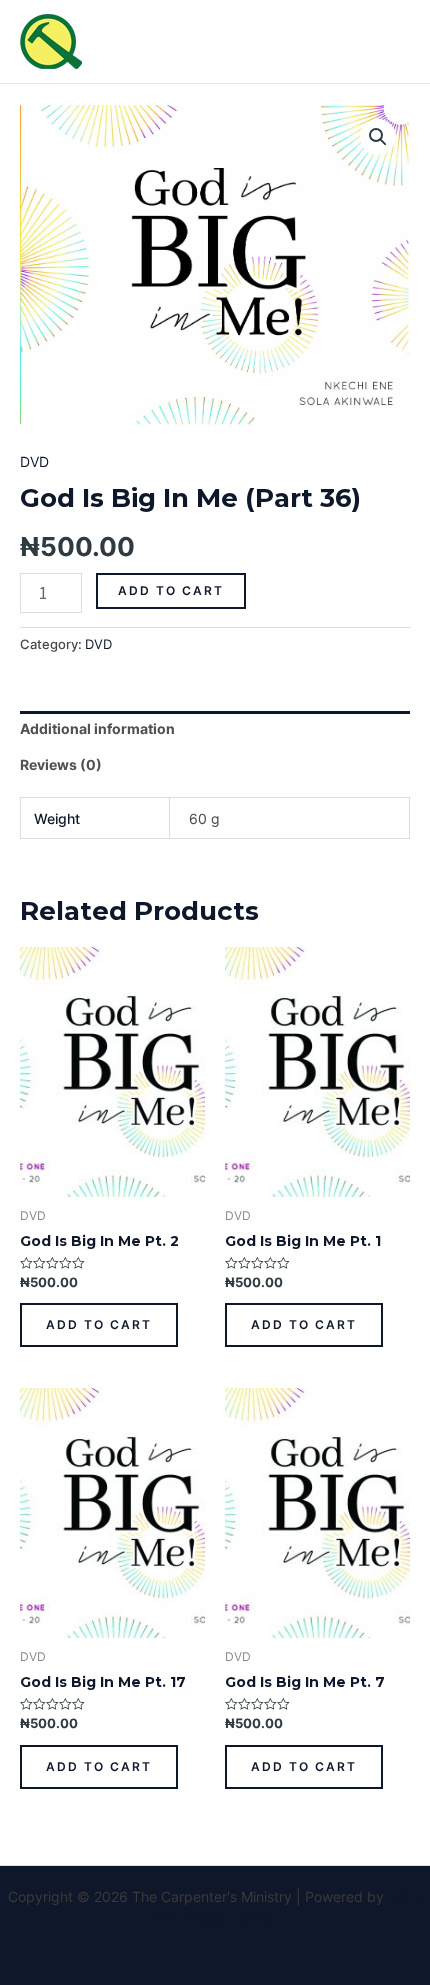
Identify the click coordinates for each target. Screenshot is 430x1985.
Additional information (97, 728)
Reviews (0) (61, 764)
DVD (34, 461)
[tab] (215, 729)
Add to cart (171, 590)
